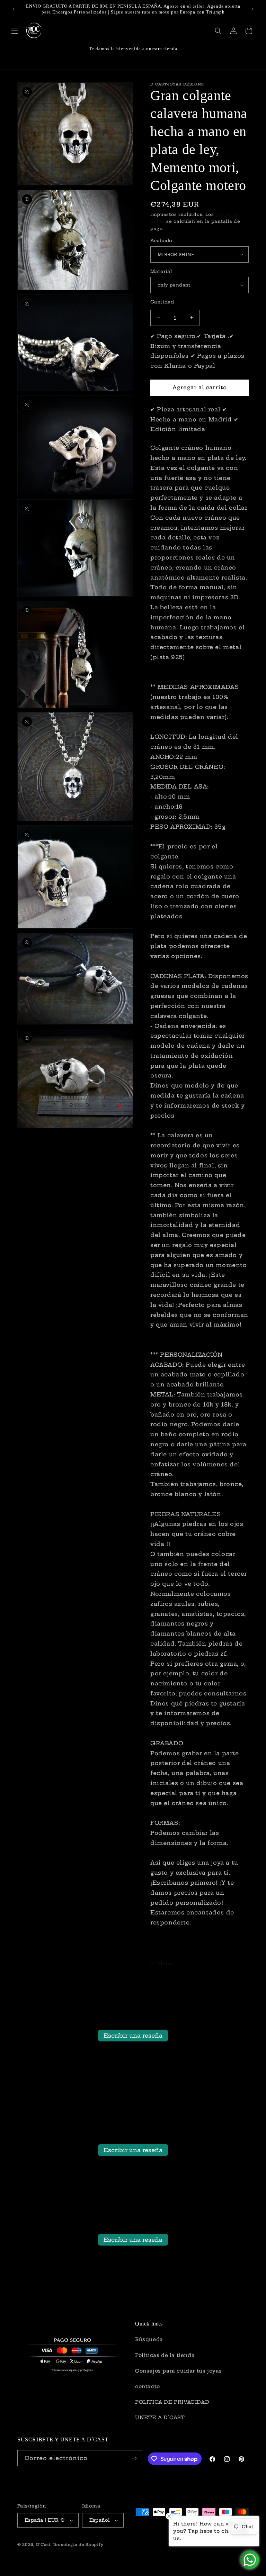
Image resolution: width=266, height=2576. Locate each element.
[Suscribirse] (134, 2458)
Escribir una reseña (133, 2036)
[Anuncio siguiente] (252, 9)
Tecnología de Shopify (78, 2545)
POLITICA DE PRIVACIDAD (172, 2402)
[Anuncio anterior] (14, 9)
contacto (148, 2386)
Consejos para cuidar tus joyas (179, 2371)
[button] (15, 31)
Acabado (161, 240)
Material (161, 271)
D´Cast (43, 2545)
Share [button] (165, 1964)
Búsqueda (149, 2339)
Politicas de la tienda (165, 2355)
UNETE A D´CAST (160, 2418)
